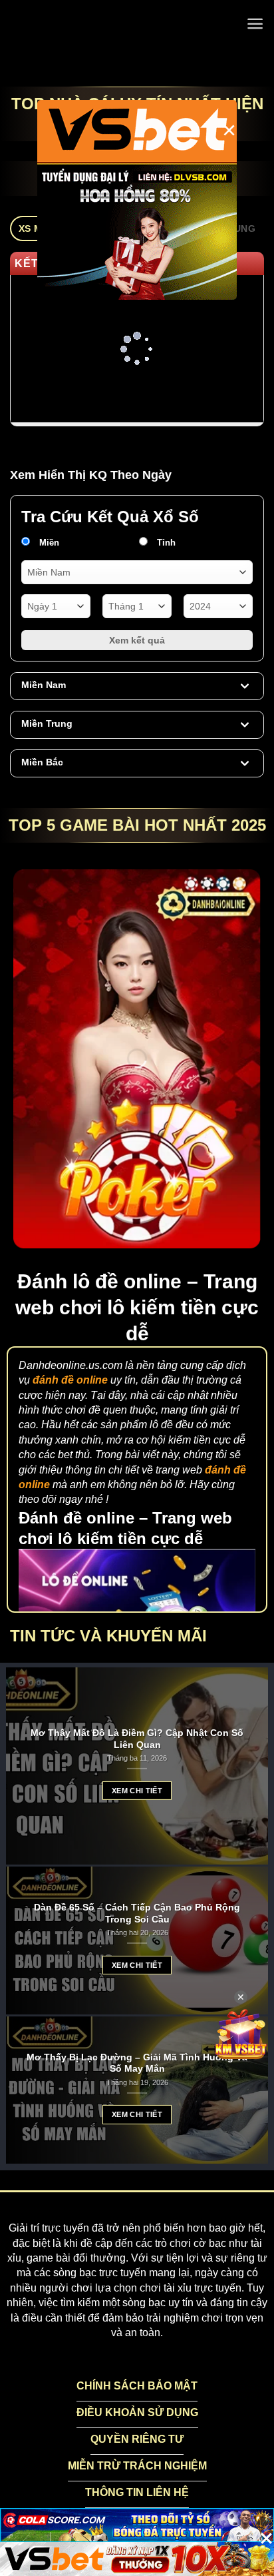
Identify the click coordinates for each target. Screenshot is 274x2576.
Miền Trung (47, 723)
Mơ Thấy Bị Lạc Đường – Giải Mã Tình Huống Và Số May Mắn (137, 2063)
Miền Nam (44, 685)
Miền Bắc (42, 762)
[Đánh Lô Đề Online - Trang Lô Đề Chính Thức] (137, 23)
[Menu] (255, 24)
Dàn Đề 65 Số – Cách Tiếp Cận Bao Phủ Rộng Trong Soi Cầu (137, 1914)
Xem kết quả (137, 640)
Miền (48, 543)
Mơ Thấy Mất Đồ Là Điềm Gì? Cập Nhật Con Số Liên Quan (137, 1739)
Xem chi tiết (137, 1791)
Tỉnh (165, 543)
